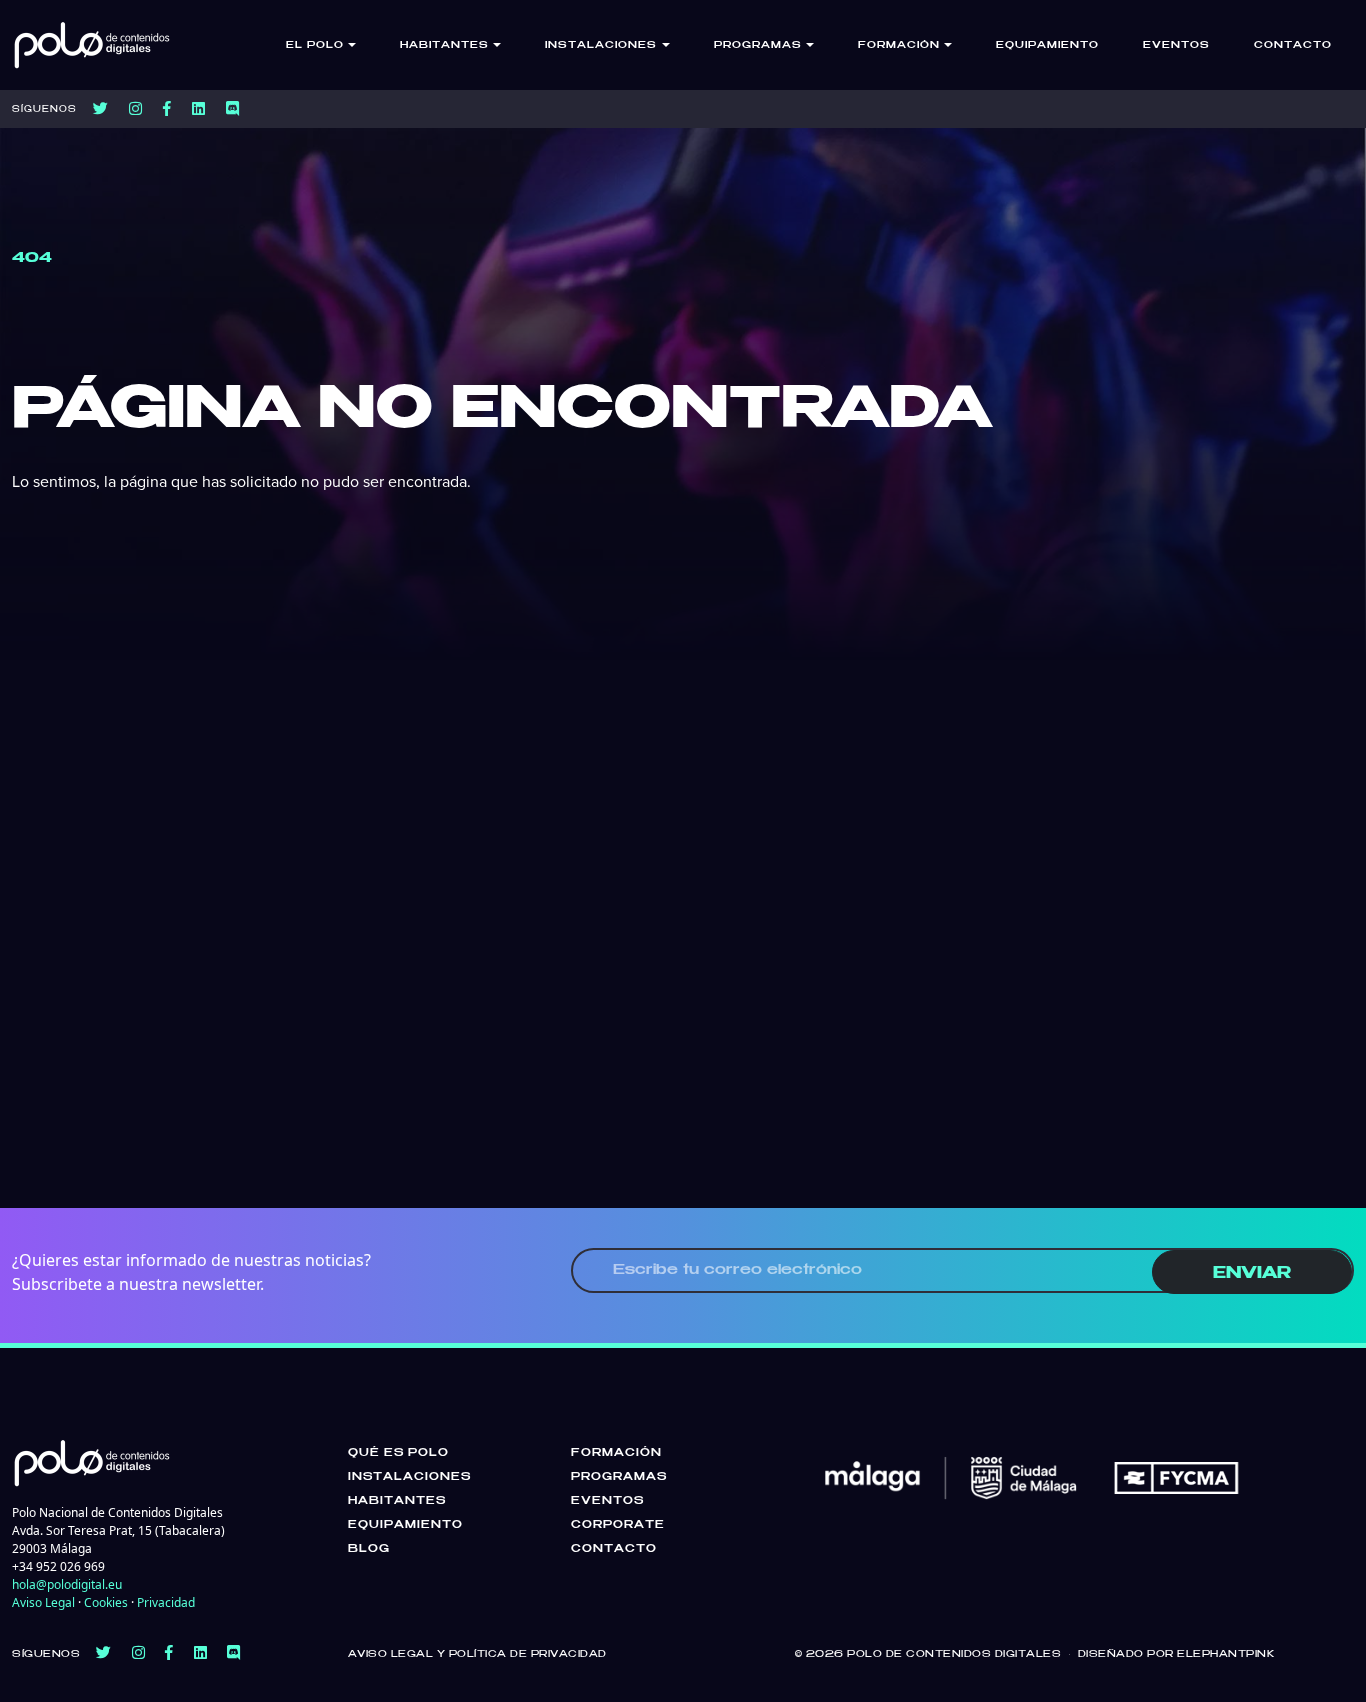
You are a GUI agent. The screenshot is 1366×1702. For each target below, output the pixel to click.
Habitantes (397, 1501)
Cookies (106, 1602)
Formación (616, 1453)
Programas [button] (758, 45)
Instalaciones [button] (601, 45)
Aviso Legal (43, 1602)
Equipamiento (1047, 45)
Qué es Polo (398, 1453)
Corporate (618, 1525)
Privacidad (166, 1602)
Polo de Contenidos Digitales (954, 1654)
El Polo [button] (315, 45)
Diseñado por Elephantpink (1176, 1654)
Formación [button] (899, 45)
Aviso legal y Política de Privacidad (477, 1654)
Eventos (1176, 45)
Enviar (1252, 1273)
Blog (369, 1549)
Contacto (1293, 45)
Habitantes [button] (444, 45)
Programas (619, 1477)
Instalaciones (409, 1477)
